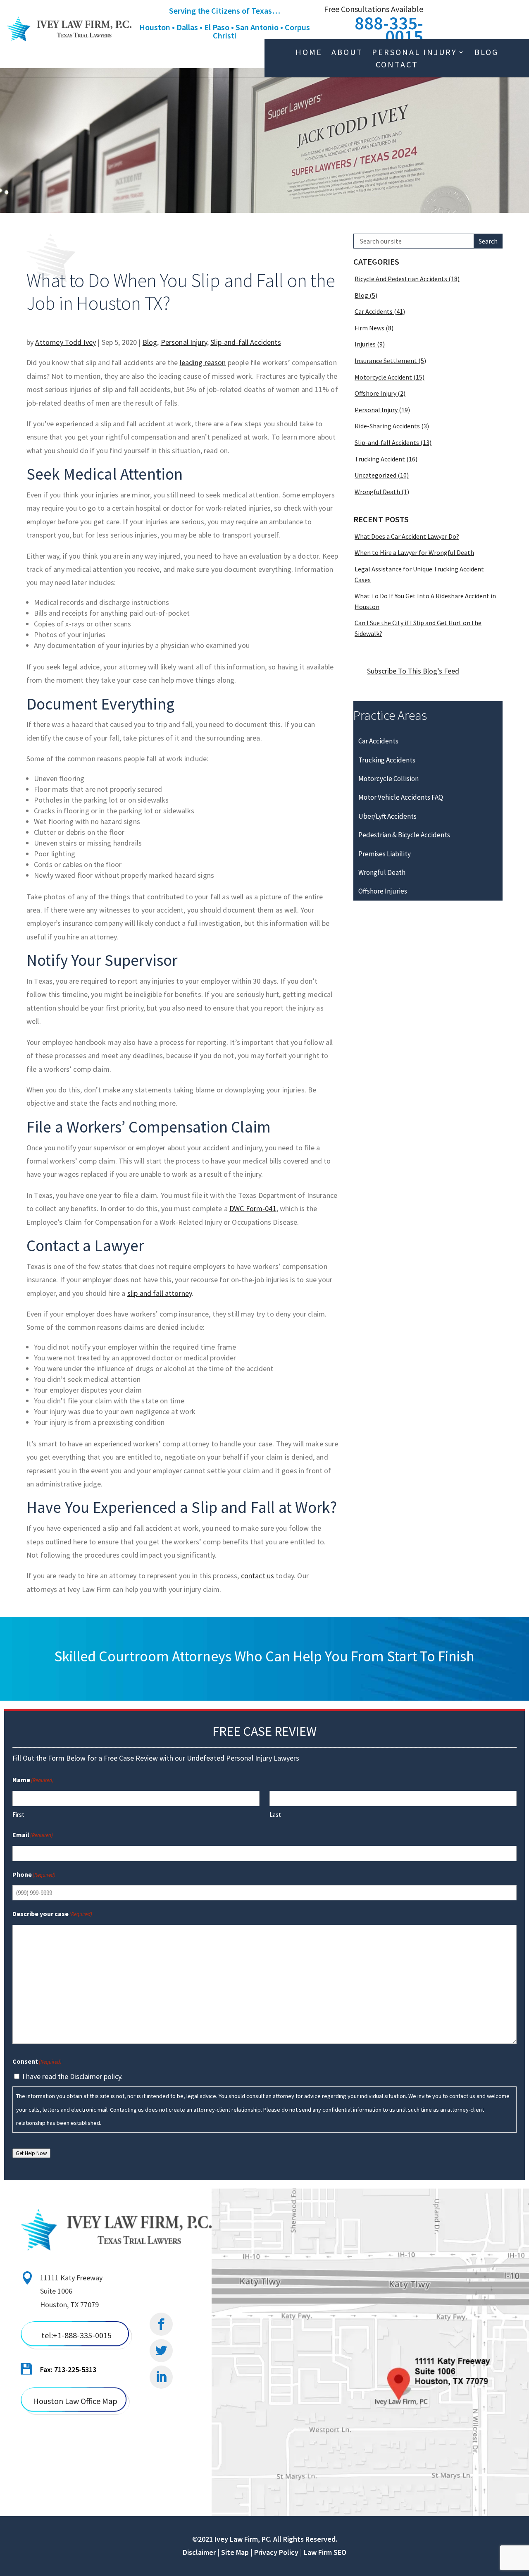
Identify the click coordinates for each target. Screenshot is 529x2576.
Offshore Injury (375, 393)
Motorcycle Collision (388, 779)
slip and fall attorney (160, 1293)
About (347, 53)
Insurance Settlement (386, 361)
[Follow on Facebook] (161, 2324)
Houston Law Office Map (75, 2401)
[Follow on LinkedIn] (161, 2377)
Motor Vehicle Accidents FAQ (401, 797)
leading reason (203, 362)
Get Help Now (31, 2153)
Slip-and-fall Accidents (245, 342)
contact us (258, 1576)
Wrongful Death (377, 492)
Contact (397, 66)
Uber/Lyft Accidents (387, 816)
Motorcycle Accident (383, 377)
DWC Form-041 (253, 1208)
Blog (486, 53)
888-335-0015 (389, 30)
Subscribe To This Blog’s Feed (413, 671)
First (18, 1815)
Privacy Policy (276, 2552)
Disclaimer (199, 2552)
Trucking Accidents (387, 760)
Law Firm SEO (325, 2552)
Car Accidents (374, 311)
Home (309, 53)
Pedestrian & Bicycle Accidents (404, 835)
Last (275, 1815)
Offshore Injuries (383, 891)
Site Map (235, 2552)
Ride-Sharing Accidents (387, 426)
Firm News (369, 328)
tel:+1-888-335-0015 (76, 2335)
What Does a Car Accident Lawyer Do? (407, 536)
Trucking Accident (380, 459)
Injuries (365, 344)
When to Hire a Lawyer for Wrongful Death (414, 552)
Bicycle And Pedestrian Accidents (401, 279)
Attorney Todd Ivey (66, 342)
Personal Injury (415, 53)
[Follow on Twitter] (161, 2351)
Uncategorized (375, 475)
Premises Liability (385, 854)
